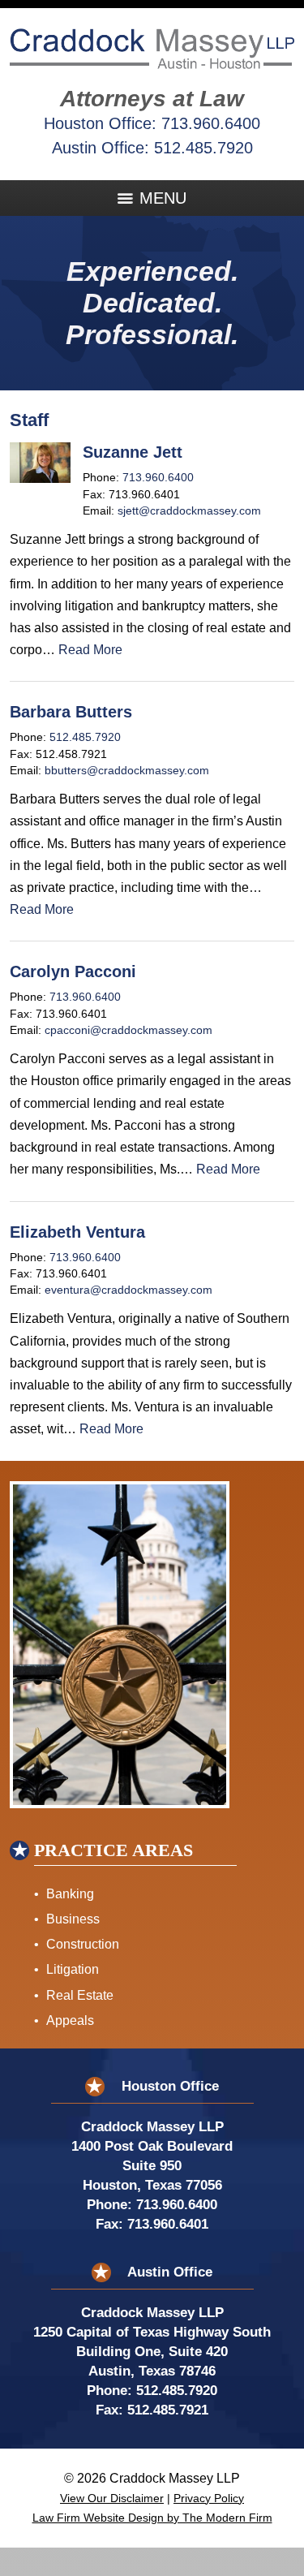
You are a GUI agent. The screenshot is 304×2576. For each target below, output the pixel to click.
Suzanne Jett (133, 452)
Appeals (70, 2020)
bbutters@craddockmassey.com (127, 771)
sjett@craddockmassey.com (189, 511)
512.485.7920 (203, 148)
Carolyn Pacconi (73, 971)
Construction (83, 1944)
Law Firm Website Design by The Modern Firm (152, 2518)
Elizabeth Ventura (77, 1232)
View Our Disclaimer (112, 2498)
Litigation (73, 1969)
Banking (70, 1894)
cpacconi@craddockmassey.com (128, 1030)
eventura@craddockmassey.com (128, 1290)
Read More (90, 650)
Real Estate (80, 1995)
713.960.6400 (211, 123)
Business (73, 1919)
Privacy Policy (209, 2498)
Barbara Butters (71, 712)
